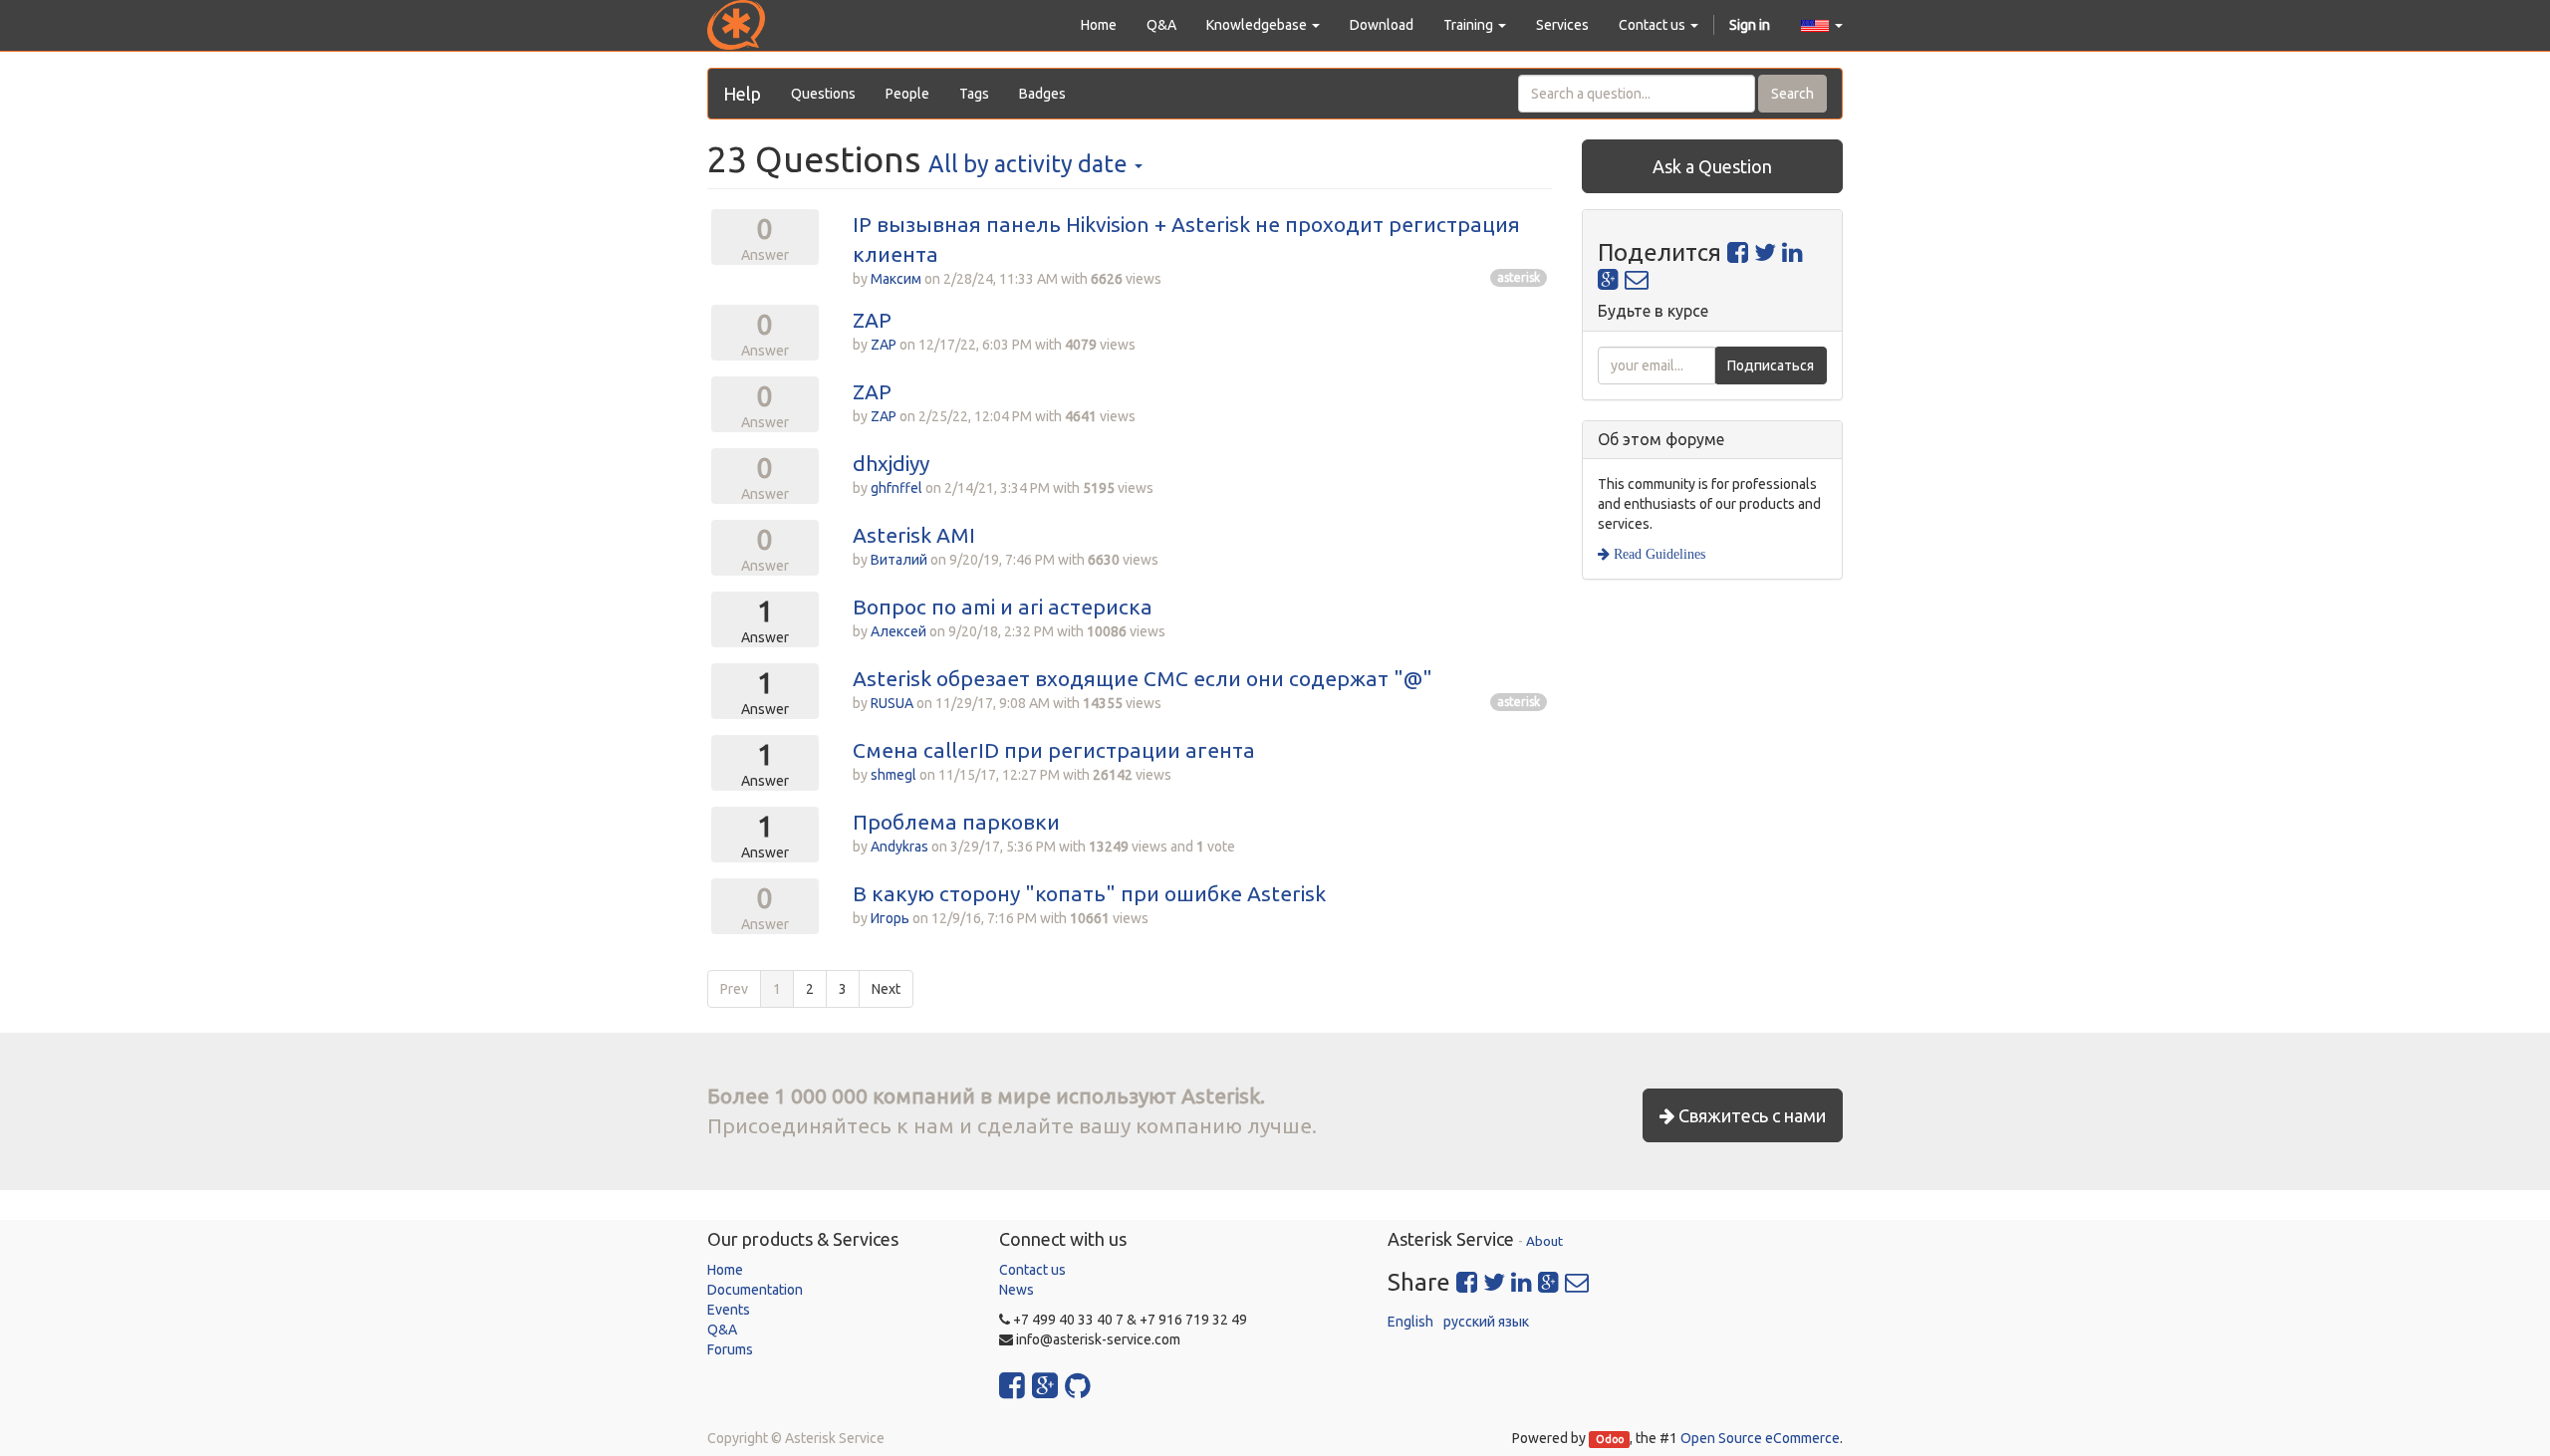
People (907, 94)
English (1410, 1322)
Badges (1042, 94)
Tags (974, 94)
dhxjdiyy (891, 463)
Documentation (755, 1290)
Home (725, 1270)
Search (1792, 94)
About (1544, 1241)
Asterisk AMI (914, 535)
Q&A (722, 1330)
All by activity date (1030, 163)
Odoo (1610, 1439)
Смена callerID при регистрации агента (1054, 750)
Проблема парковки (956, 822)
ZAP (872, 320)
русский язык (1486, 1322)
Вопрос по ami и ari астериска (1003, 607)
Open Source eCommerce (1760, 1438)
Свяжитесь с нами (1750, 1115)
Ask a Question (1712, 166)
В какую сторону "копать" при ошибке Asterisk (1089, 893)
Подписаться (1771, 365)
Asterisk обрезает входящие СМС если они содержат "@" (1143, 678)
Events (729, 1310)
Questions (823, 94)
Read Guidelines (1657, 554)
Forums (730, 1349)
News (1017, 1290)
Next (886, 989)
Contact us (1032, 1270)
